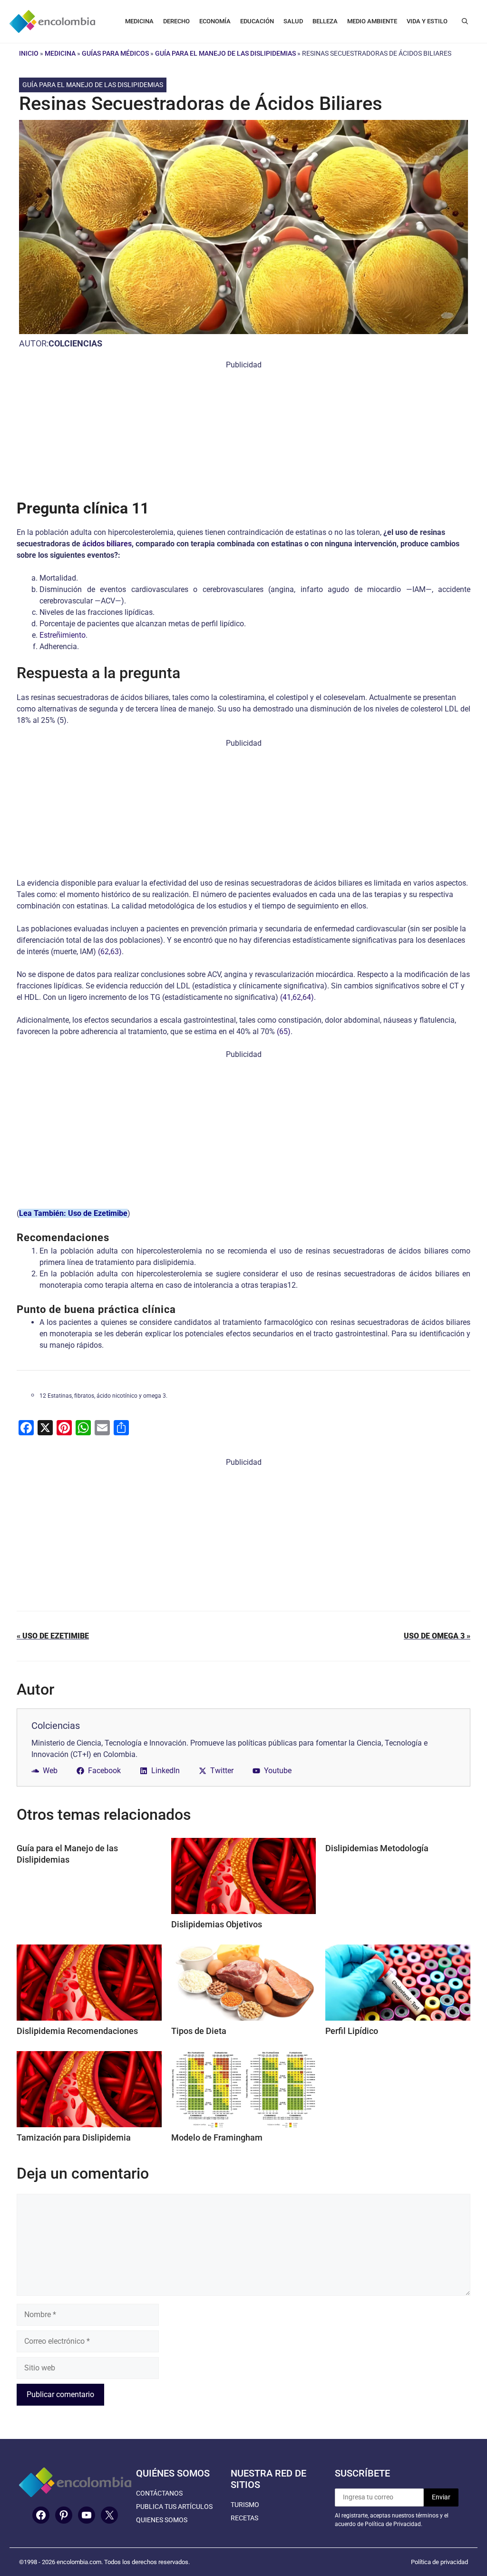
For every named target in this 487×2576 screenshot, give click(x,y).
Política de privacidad (439, 2562)
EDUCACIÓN (257, 21)
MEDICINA (139, 21)
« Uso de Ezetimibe (53, 1636)
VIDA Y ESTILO (427, 21)
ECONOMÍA (215, 21)
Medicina (60, 53)
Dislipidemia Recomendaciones (77, 2031)
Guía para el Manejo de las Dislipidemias (225, 53)
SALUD (293, 21)
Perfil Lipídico (352, 2031)
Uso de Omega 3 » (437, 1636)
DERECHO (176, 21)
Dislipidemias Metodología (377, 1848)
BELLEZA (325, 21)
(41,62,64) (297, 997)
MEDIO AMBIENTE (372, 21)
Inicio (29, 53)
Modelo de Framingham (217, 2137)
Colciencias (75, 343)
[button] (465, 21)
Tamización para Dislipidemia (74, 2137)
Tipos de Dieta (199, 2031)
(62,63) (110, 952)
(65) (284, 1031)
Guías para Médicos (115, 53)
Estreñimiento (63, 635)
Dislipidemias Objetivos (217, 1924)
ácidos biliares (107, 544)
